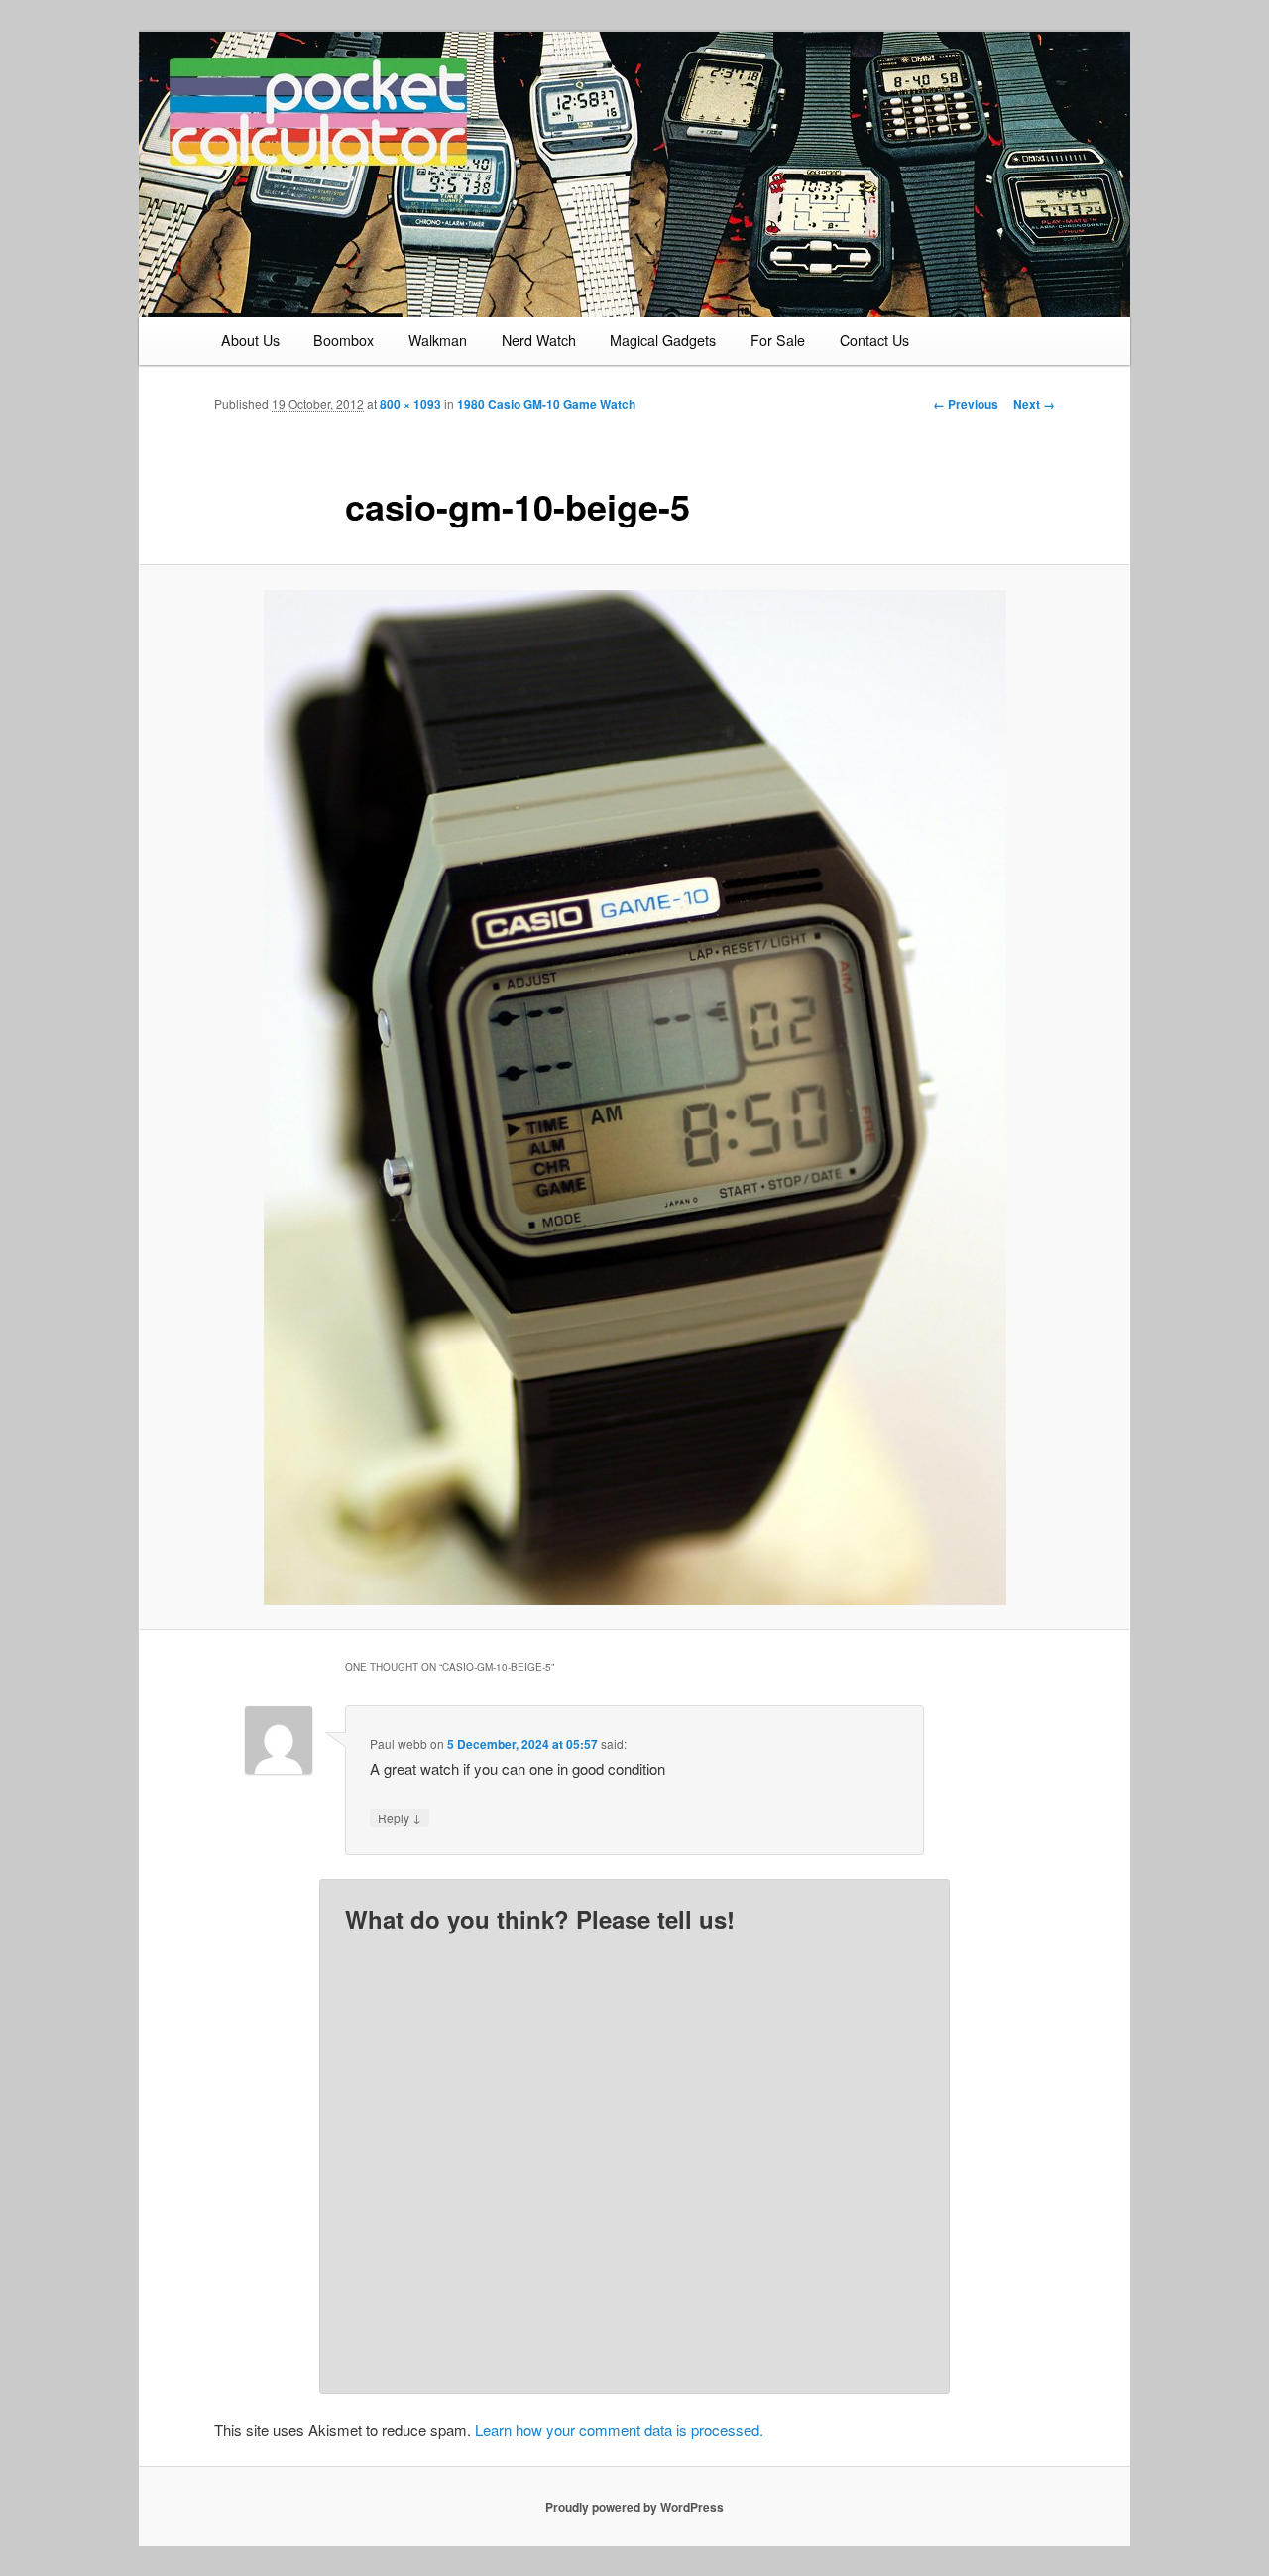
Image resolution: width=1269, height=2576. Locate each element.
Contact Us (874, 340)
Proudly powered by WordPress (634, 2507)
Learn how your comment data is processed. (619, 2430)
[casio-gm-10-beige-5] (634, 1098)
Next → (1034, 404)
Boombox (344, 340)
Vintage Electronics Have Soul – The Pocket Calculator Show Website (363, 140)
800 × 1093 (410, 404)
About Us (250, 340)
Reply (400, 1817)
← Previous (966, 404)
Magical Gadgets (663, 340)
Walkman (438, 340)
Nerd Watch (539, 340)
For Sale (778, 340)
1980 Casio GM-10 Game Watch (546, 404)
